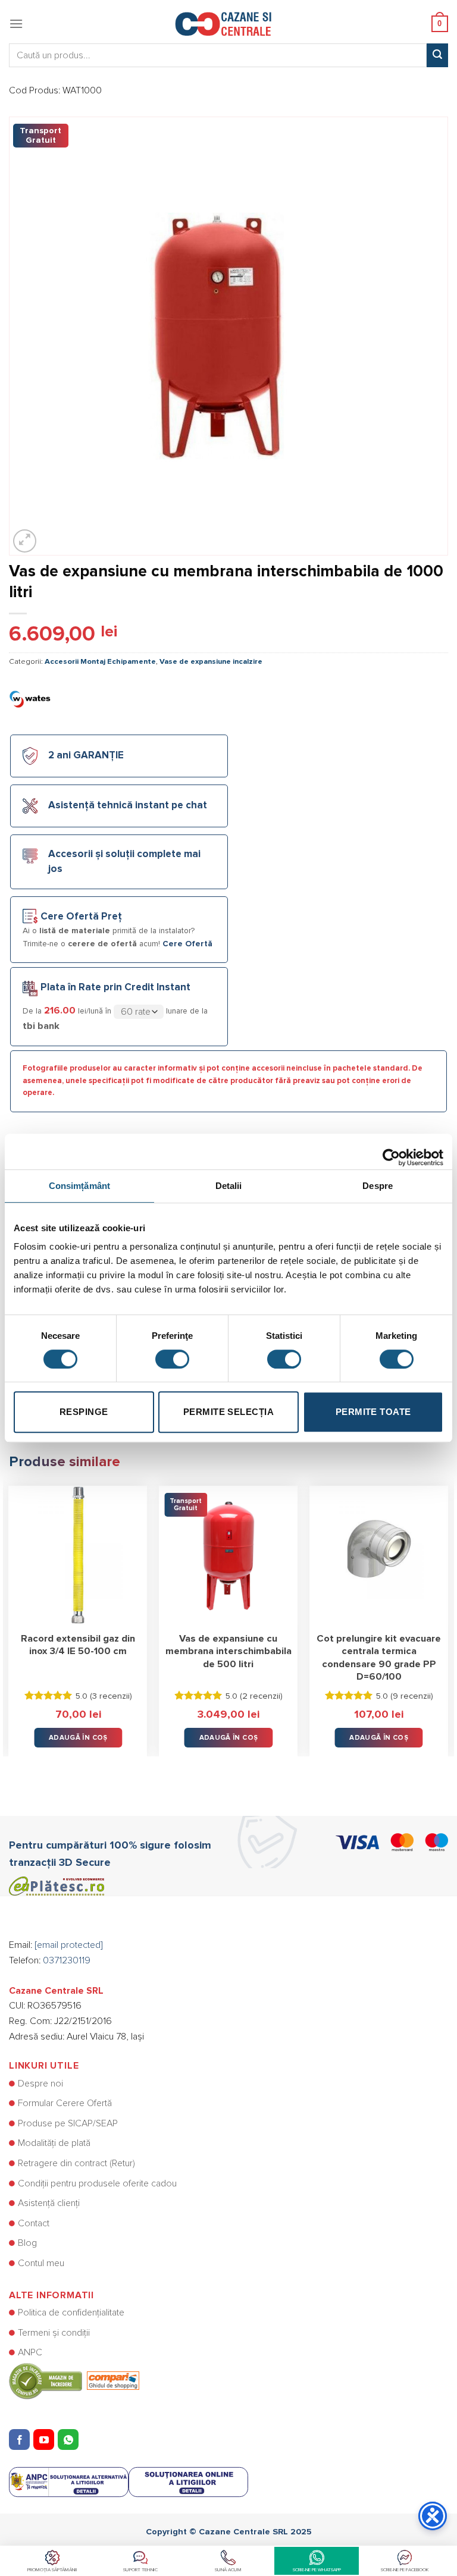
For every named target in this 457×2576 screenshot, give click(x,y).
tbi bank (41, 1026)
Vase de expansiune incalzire (211, 662)
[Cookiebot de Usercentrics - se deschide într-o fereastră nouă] (391, 1151)
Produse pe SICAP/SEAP (68, 2123)
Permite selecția (228, 1412)
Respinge (84, 1412)
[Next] (447, 1612)
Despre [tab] (378, 1186)
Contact (34, 2223)
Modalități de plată (54, 2143)
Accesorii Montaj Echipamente (100, 662)
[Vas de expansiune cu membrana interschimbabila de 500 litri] (228, 1555)
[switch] (172, 1359)
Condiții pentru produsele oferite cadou (97, 2183)
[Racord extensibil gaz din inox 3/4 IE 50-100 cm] (78, 1555)
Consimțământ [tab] (79, 1186)
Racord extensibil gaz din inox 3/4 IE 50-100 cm (78, 1645)
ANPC (30, 2352)
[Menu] (16, 23)
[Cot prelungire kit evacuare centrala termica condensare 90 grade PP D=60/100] (379, 1555)
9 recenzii (412, 1696)
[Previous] (10, 1612)
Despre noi (40, 2084)
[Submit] (437, 55)
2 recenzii (261, 1696)
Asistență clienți (49, 2203)
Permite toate (373, 1412)
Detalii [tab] (229, 1186)
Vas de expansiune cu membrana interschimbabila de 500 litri (228, 1651)
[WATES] (30, 698)
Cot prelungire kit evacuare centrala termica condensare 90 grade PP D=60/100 (379, 1658)
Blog (27, 2243)
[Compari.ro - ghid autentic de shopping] (74, 2380)
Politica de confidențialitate (71, 2313)
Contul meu (41, 2263)
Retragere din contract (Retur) (76, 2163)
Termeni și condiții (54, 2333)
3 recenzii (111, 1696)
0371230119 (67, 1960)
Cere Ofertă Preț (81, 917)
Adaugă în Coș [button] (78, 1738)
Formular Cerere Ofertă (65, 2103)
